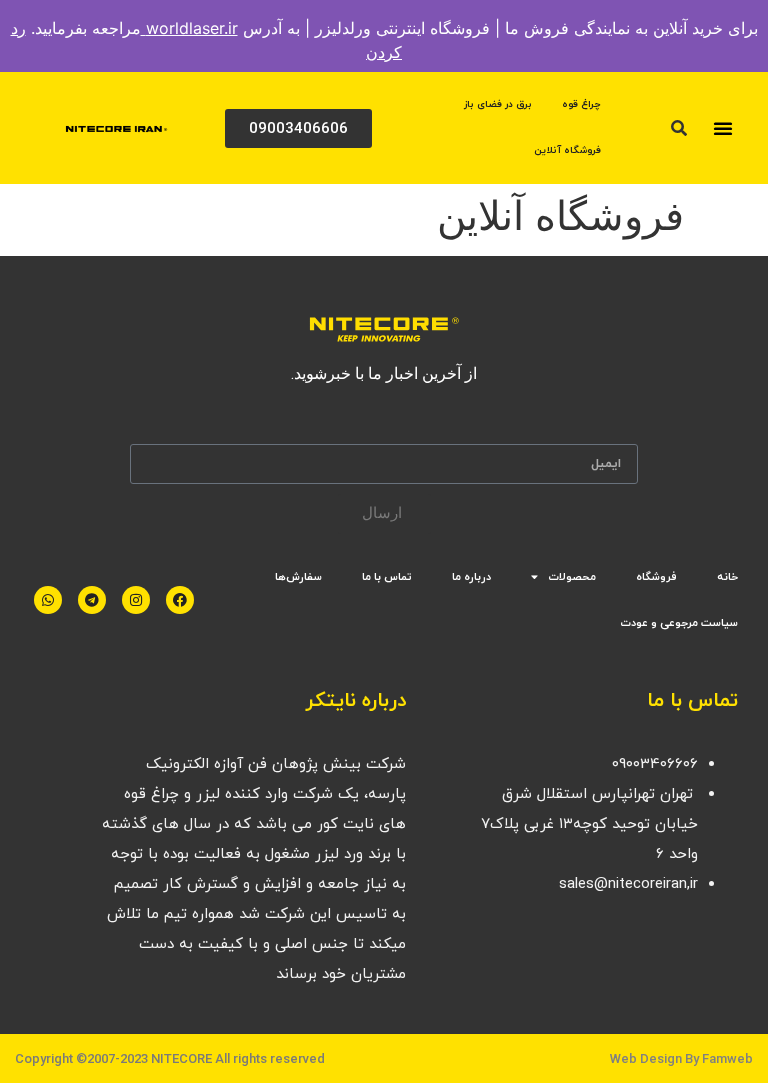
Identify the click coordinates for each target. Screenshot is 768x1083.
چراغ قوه (581, 104)
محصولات (572, 577)
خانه (727, 577)
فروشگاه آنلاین (567, 150)
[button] (723, 128)
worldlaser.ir (189, 28)
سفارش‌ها (298, 577)
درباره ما (471, 577)
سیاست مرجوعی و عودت (679, 623)
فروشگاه (656, 577)
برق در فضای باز (498, 104)
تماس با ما (387, 577)
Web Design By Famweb (681, 1058)
